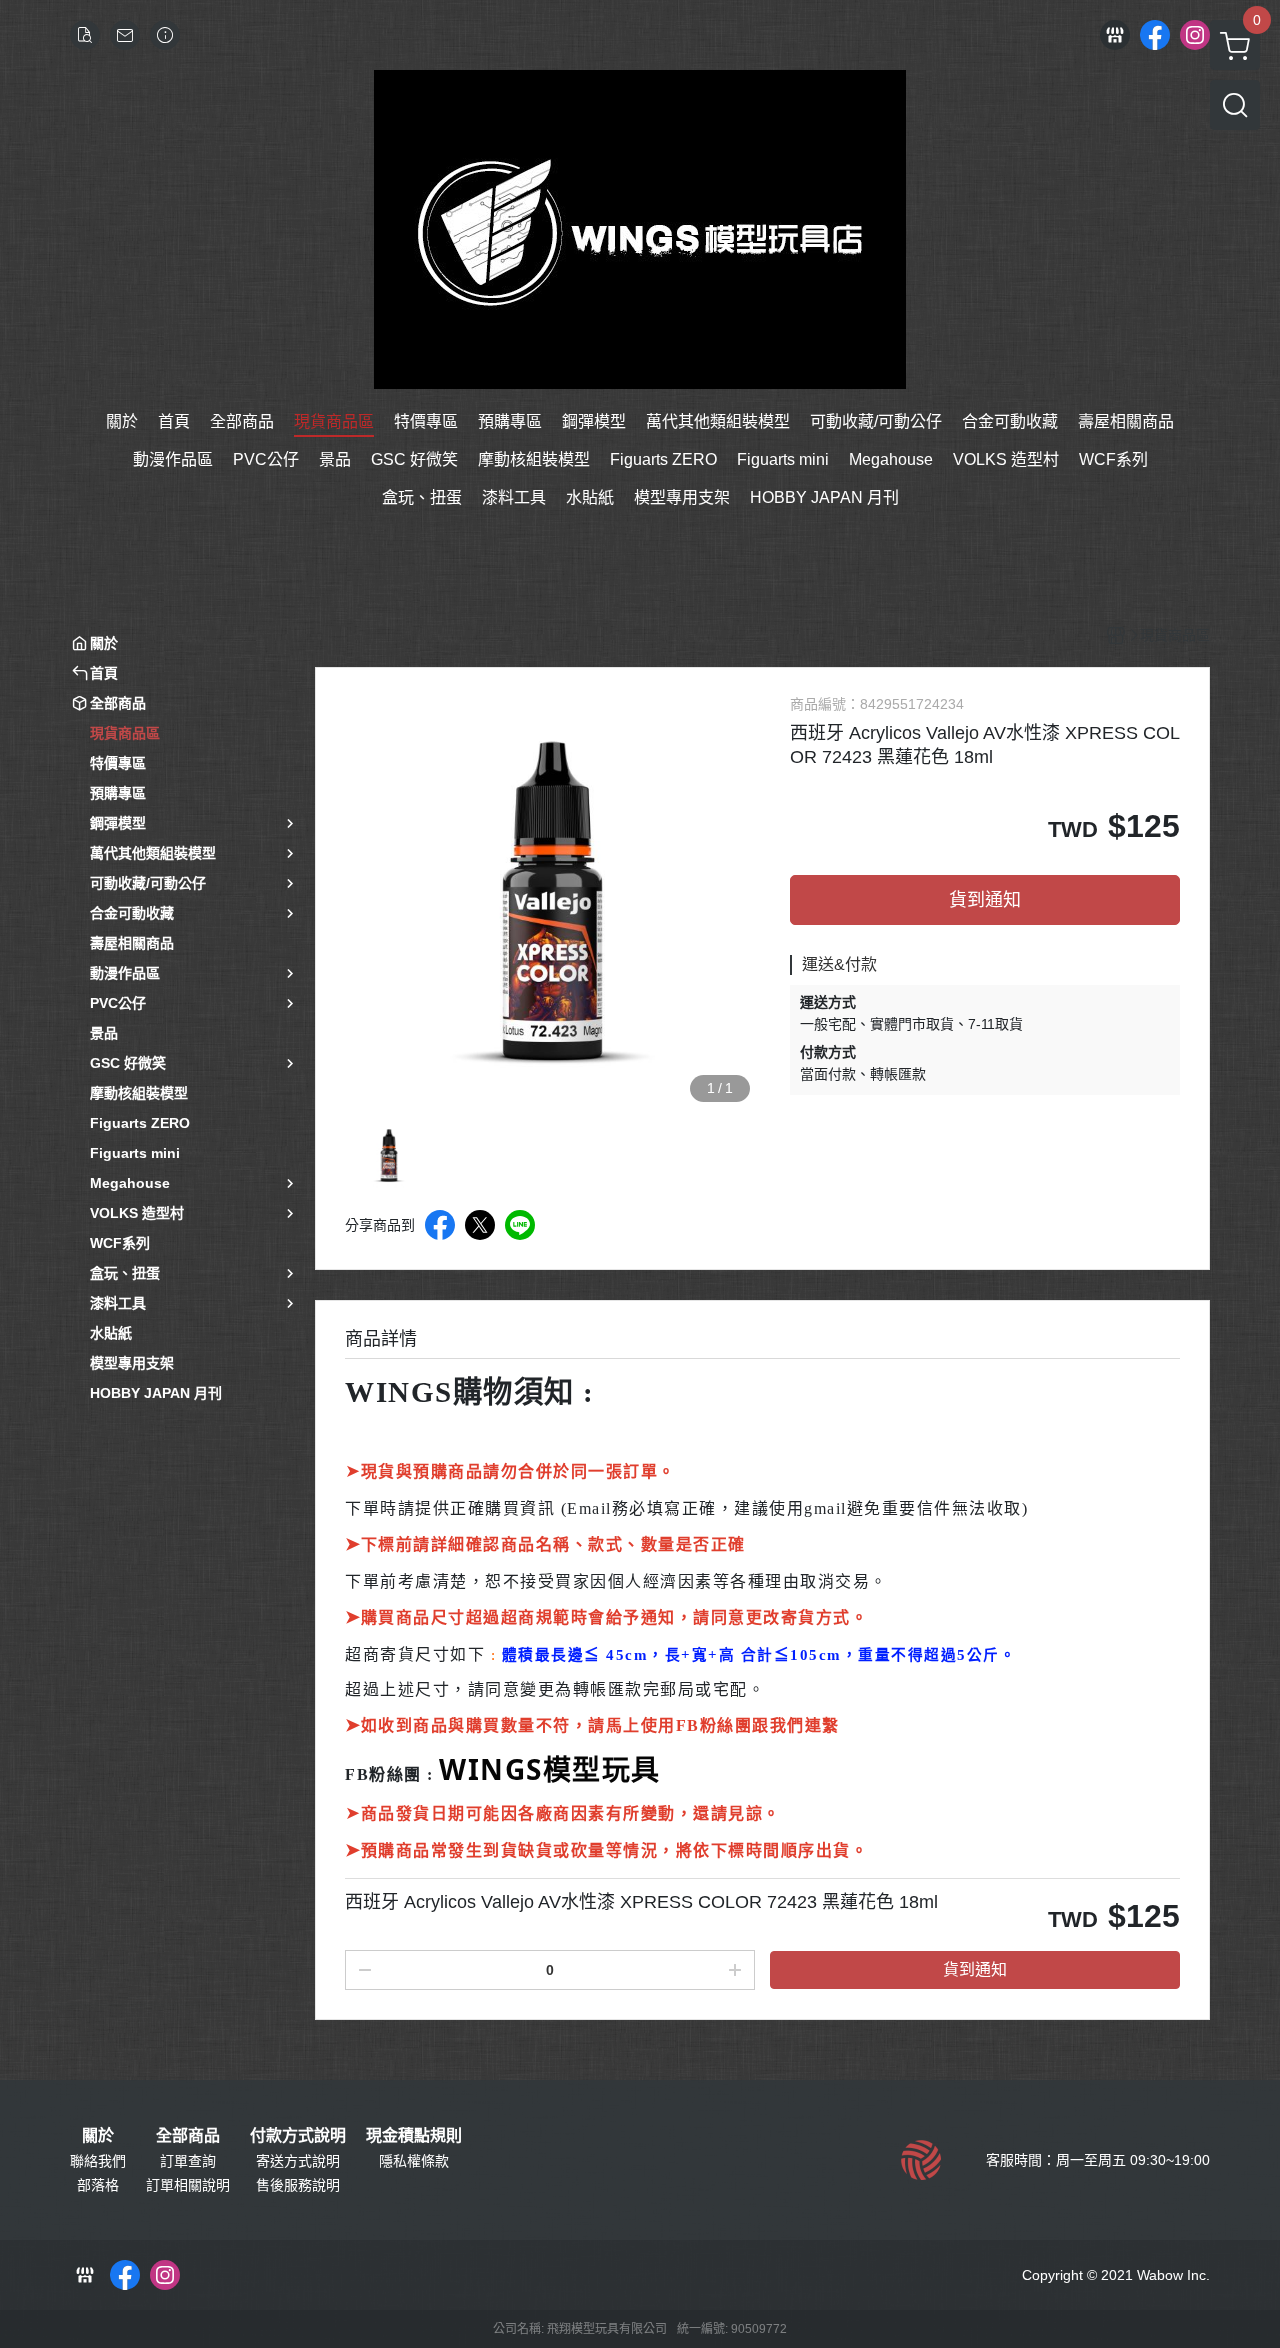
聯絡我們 (98, 2161)
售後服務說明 (298, 2185)
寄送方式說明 (298, 2161)
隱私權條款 (414, 2161)
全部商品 (188, 2136)
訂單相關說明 (188, 2185)
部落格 (98, 2185)
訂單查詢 (188, 2161)
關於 (98, 2136)
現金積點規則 (414, 2136)
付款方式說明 (298, 2136)
